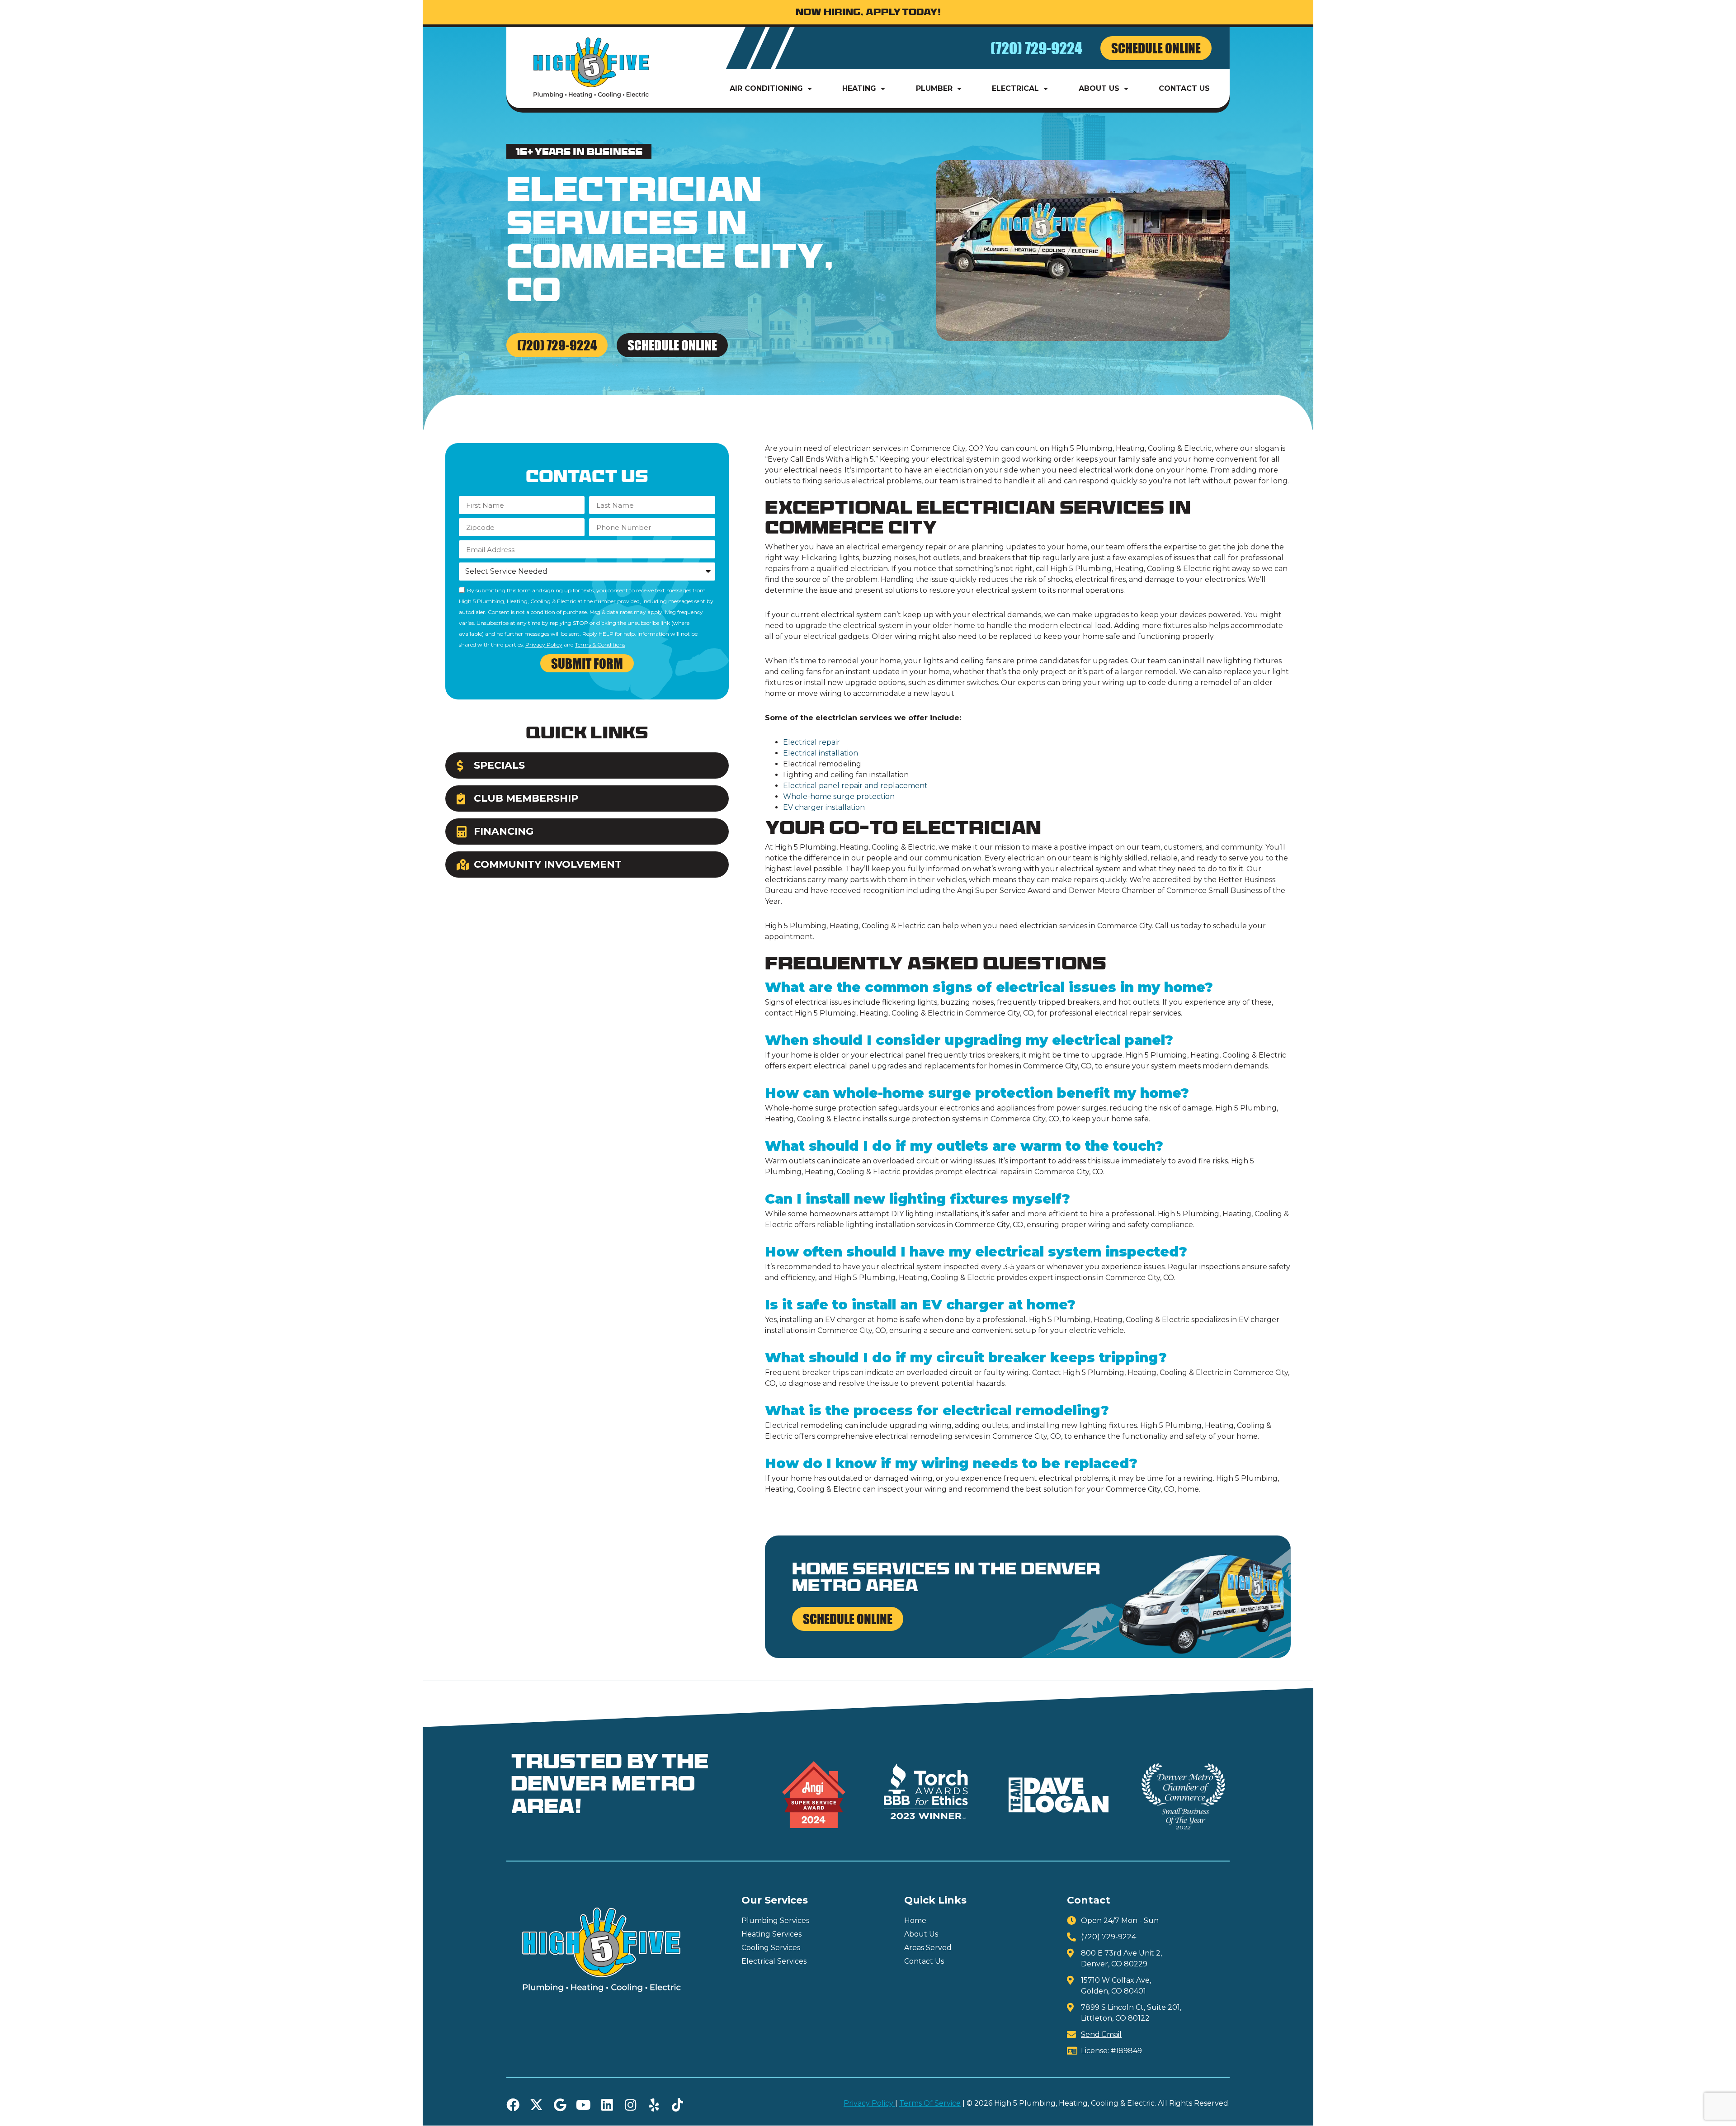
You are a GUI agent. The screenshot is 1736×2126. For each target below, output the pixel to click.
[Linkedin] (607, 2105)
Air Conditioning (766, 88)
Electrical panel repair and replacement (855, 786)
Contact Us (1184, 88)
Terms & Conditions (600, 645)
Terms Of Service (930, 2103)
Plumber (934, 88)
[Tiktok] (677, 2105)
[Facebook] (513, 2105)
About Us (1099, 88)
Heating (859, 88)
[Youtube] (583, 2105)
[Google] (560, 2105)
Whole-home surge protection (839, 796)
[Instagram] (630, 2105)
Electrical (1015, 88)
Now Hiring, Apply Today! (868, 13)
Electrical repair (811, 742)
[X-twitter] (536, 2105)
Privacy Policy (544, 645)
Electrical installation (821, 753)
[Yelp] (654, 2105)
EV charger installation (824, 807)
